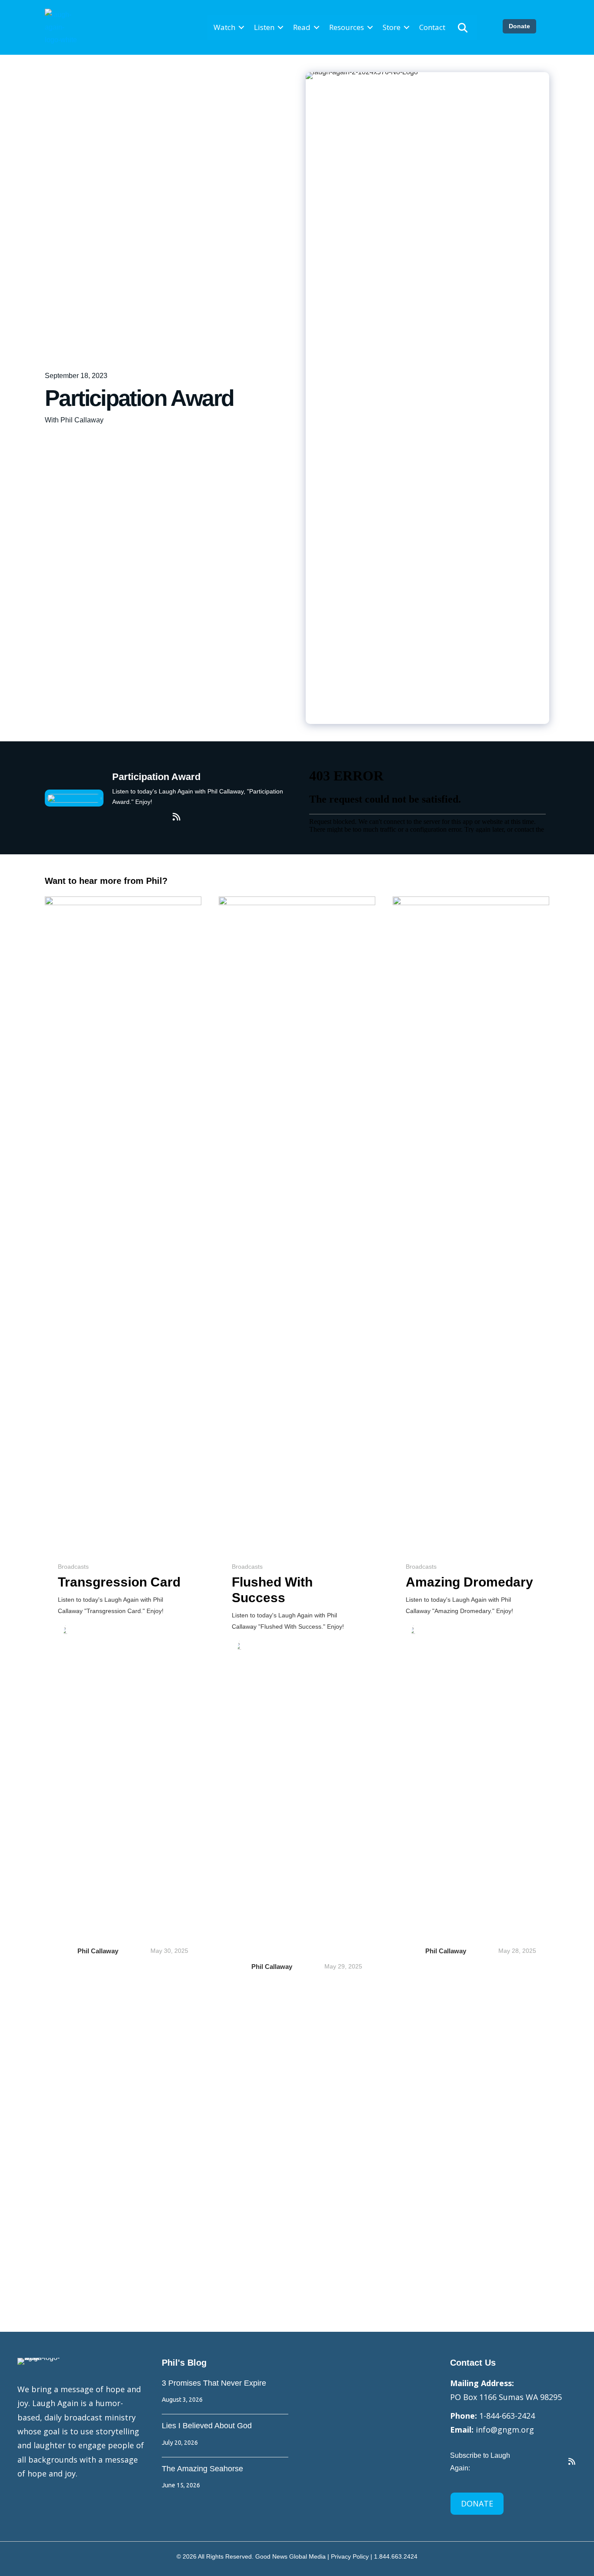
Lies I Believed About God (207, 2426)
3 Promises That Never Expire (214, 2383)
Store (392, 27)
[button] (241, 28)
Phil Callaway (98, 1951)
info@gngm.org (505, 2430)
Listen (264, 27)
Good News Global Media (290, 2556)
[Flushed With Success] (297, 1222)
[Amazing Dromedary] (471, 1222)
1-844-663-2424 (507, 2416)
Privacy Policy (350, 2556)
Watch (224, 27)
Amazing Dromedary (469, 1582)
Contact (432, 27)
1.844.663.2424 (396, 2556)
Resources (347, 27)
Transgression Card (119, 1582)
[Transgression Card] (123, 1222)
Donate (519, 26)
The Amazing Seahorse (202, 2469)
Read (302, 27)
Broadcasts (73, 1567)
